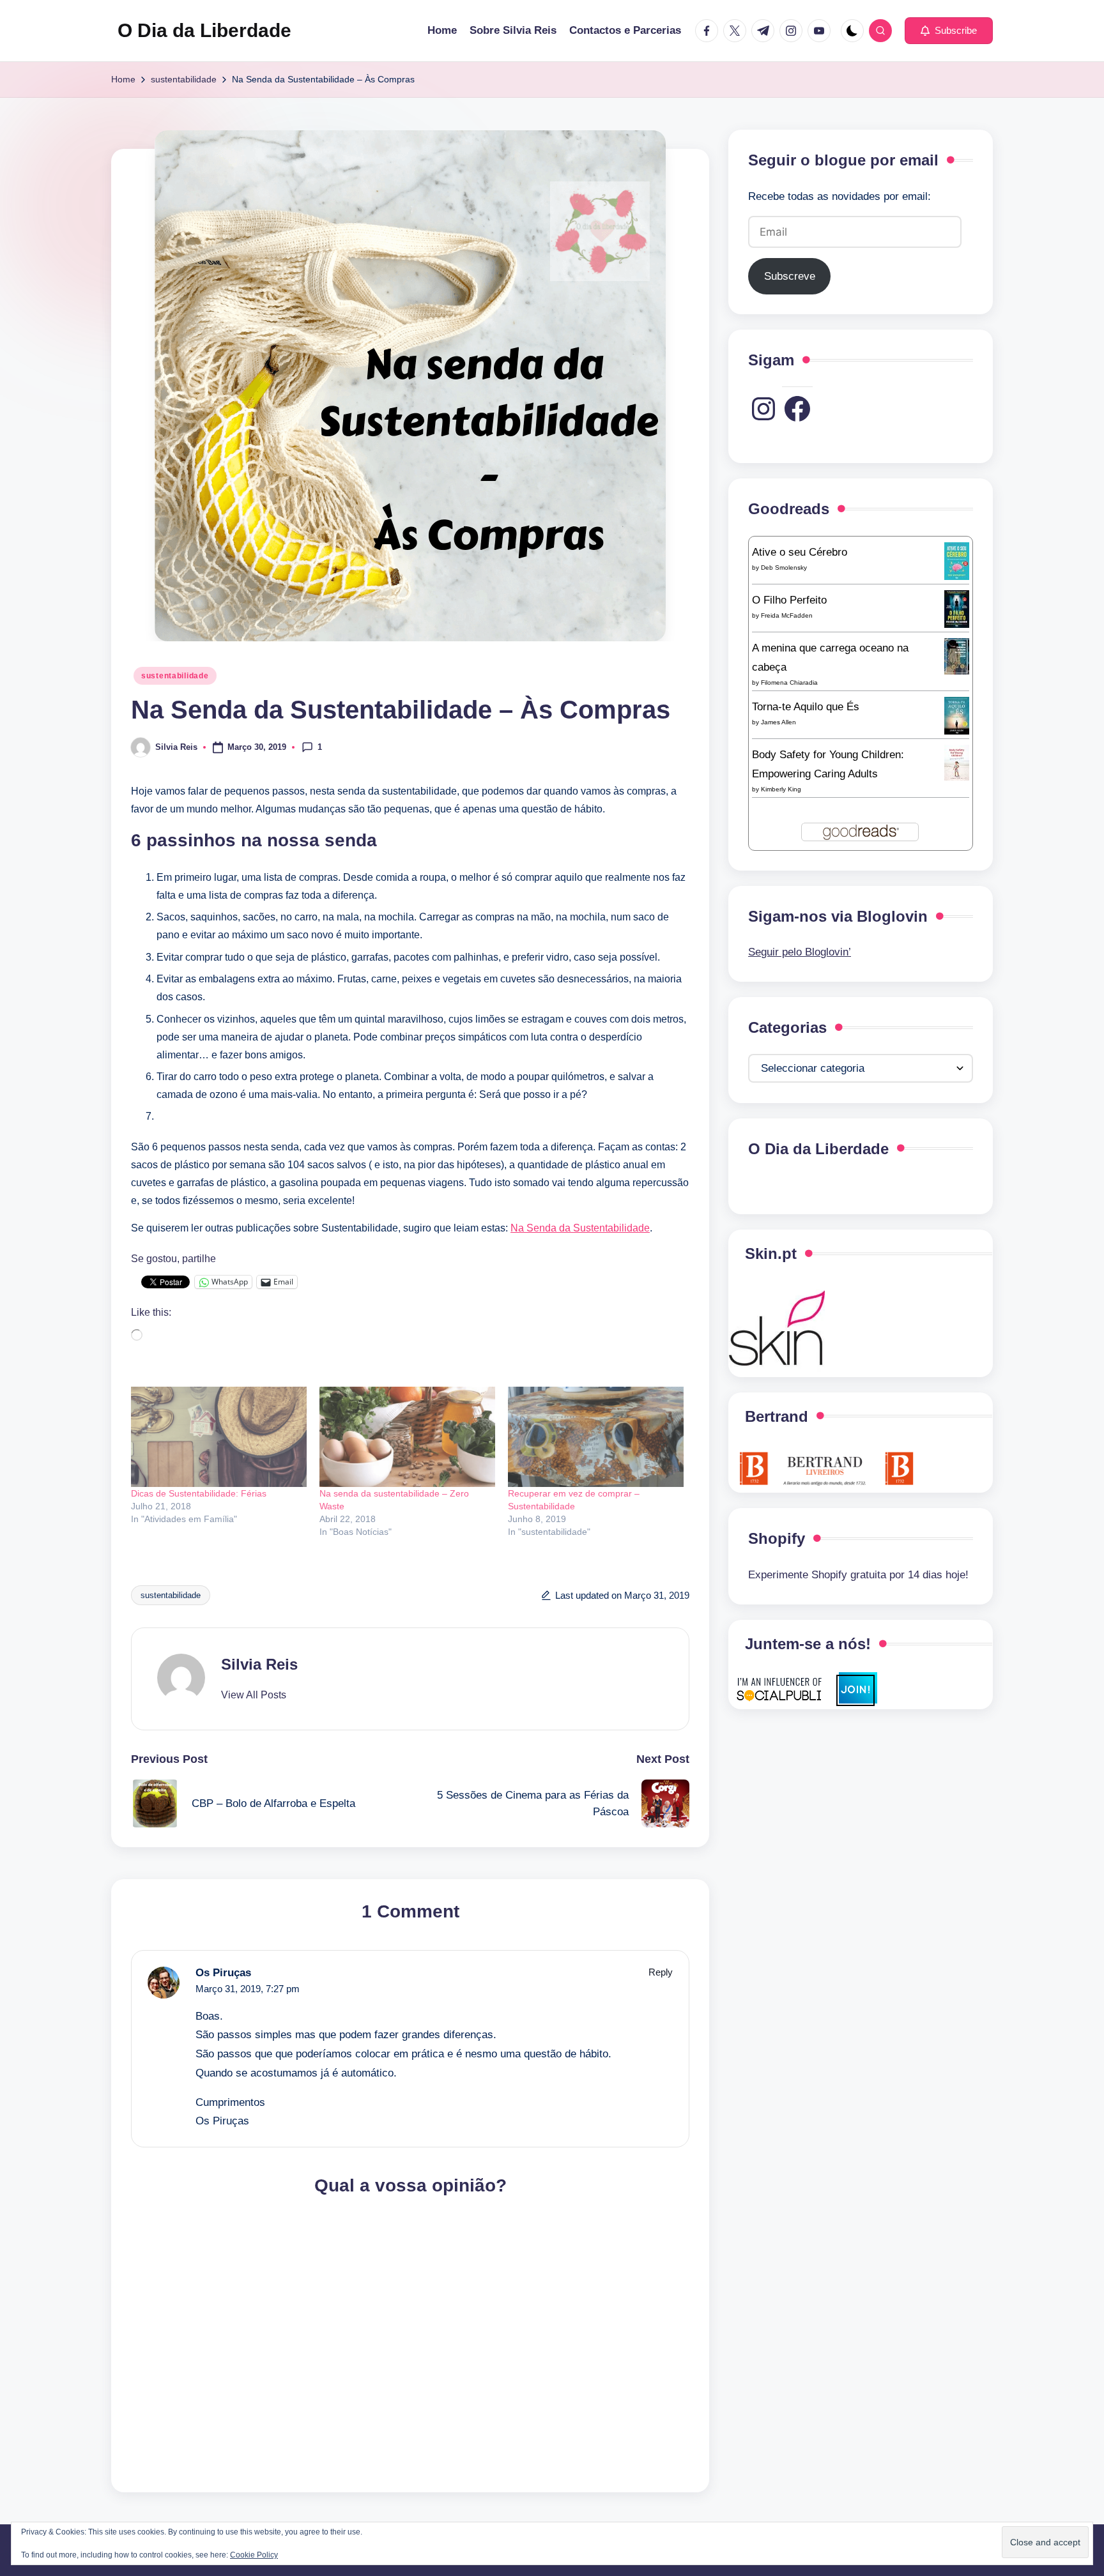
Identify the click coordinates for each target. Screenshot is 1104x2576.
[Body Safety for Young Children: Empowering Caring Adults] (957, 762)
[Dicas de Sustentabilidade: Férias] (219, 1437)
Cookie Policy (254, 2555)
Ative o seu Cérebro (800, 552)
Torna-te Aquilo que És (806, 706)
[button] (949, 31)
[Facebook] (797, 409)
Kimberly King (781, 789)
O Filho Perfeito (789, 599)
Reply (661, 1972)
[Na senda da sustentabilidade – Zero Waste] (407, 1437)
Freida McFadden (787, 615)
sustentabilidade (175, 676)
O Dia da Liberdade (204, 30)
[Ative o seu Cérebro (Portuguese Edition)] (957, 560)
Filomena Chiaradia (789, 682)
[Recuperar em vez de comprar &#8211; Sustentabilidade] (596, 1437)
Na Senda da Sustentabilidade (580, 1228)
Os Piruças (223, 1973)
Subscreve (790, 276)
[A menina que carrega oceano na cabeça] (957, 656)
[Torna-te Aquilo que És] (957, 715)
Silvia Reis (259, 1664)
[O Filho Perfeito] (957, 608)
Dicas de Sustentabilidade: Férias (199, 1493)
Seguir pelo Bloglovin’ (800, 952)
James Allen (778, 721)
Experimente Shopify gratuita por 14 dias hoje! (858, 1575)
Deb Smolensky (784, 567)
